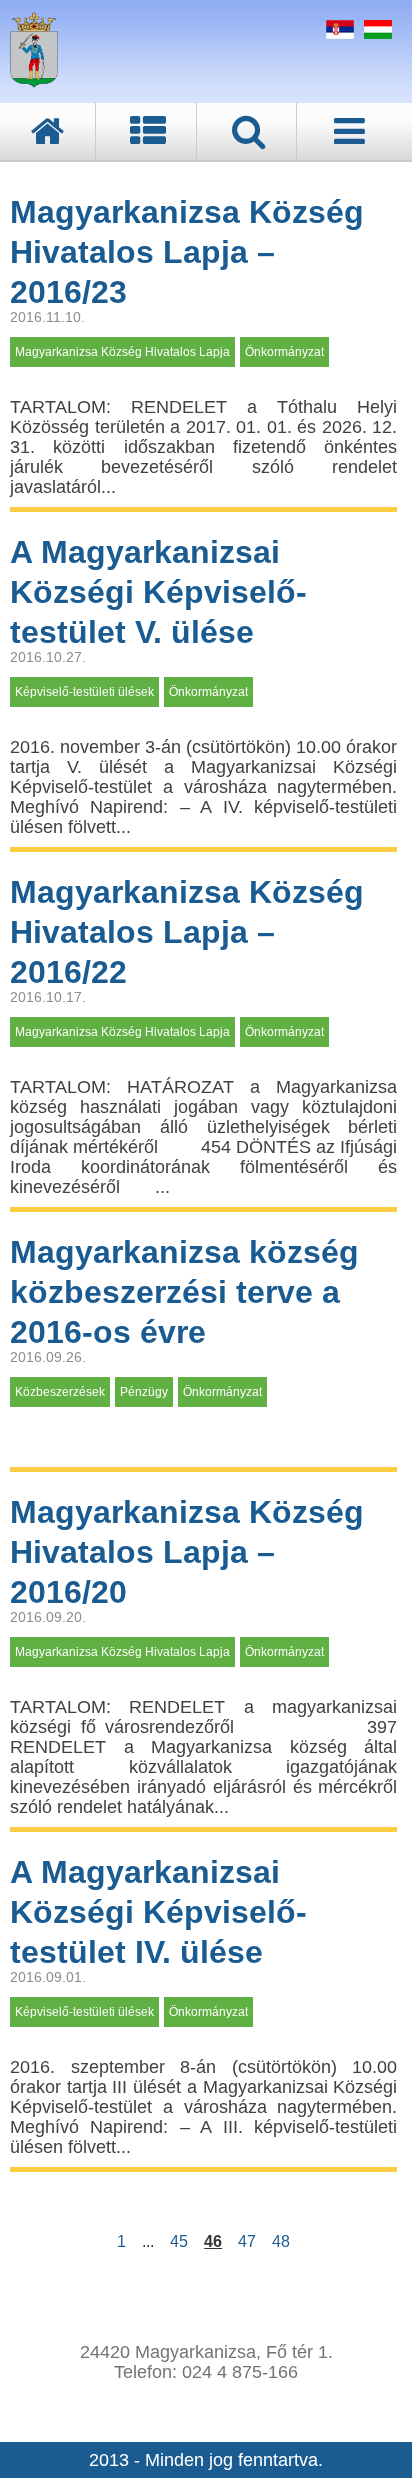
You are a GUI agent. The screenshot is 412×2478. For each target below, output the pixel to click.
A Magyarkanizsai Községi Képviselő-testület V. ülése (158, 592)
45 (179, 2241)
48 (281, 2241)
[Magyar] (375, 33)
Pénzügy (144, 1392)
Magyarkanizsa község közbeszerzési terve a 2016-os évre (184, 1292)
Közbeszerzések (60, 1392)
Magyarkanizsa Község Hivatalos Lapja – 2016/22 (187, 932)
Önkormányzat (284, 352)
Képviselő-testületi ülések (84, 692)
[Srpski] (337, 33)
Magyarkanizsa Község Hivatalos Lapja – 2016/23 (187, 252)
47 (247, 2241)
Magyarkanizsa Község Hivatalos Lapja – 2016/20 (187, 1552)
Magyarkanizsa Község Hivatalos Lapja (122, 352)
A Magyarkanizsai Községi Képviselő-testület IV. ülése (158, 1912)
